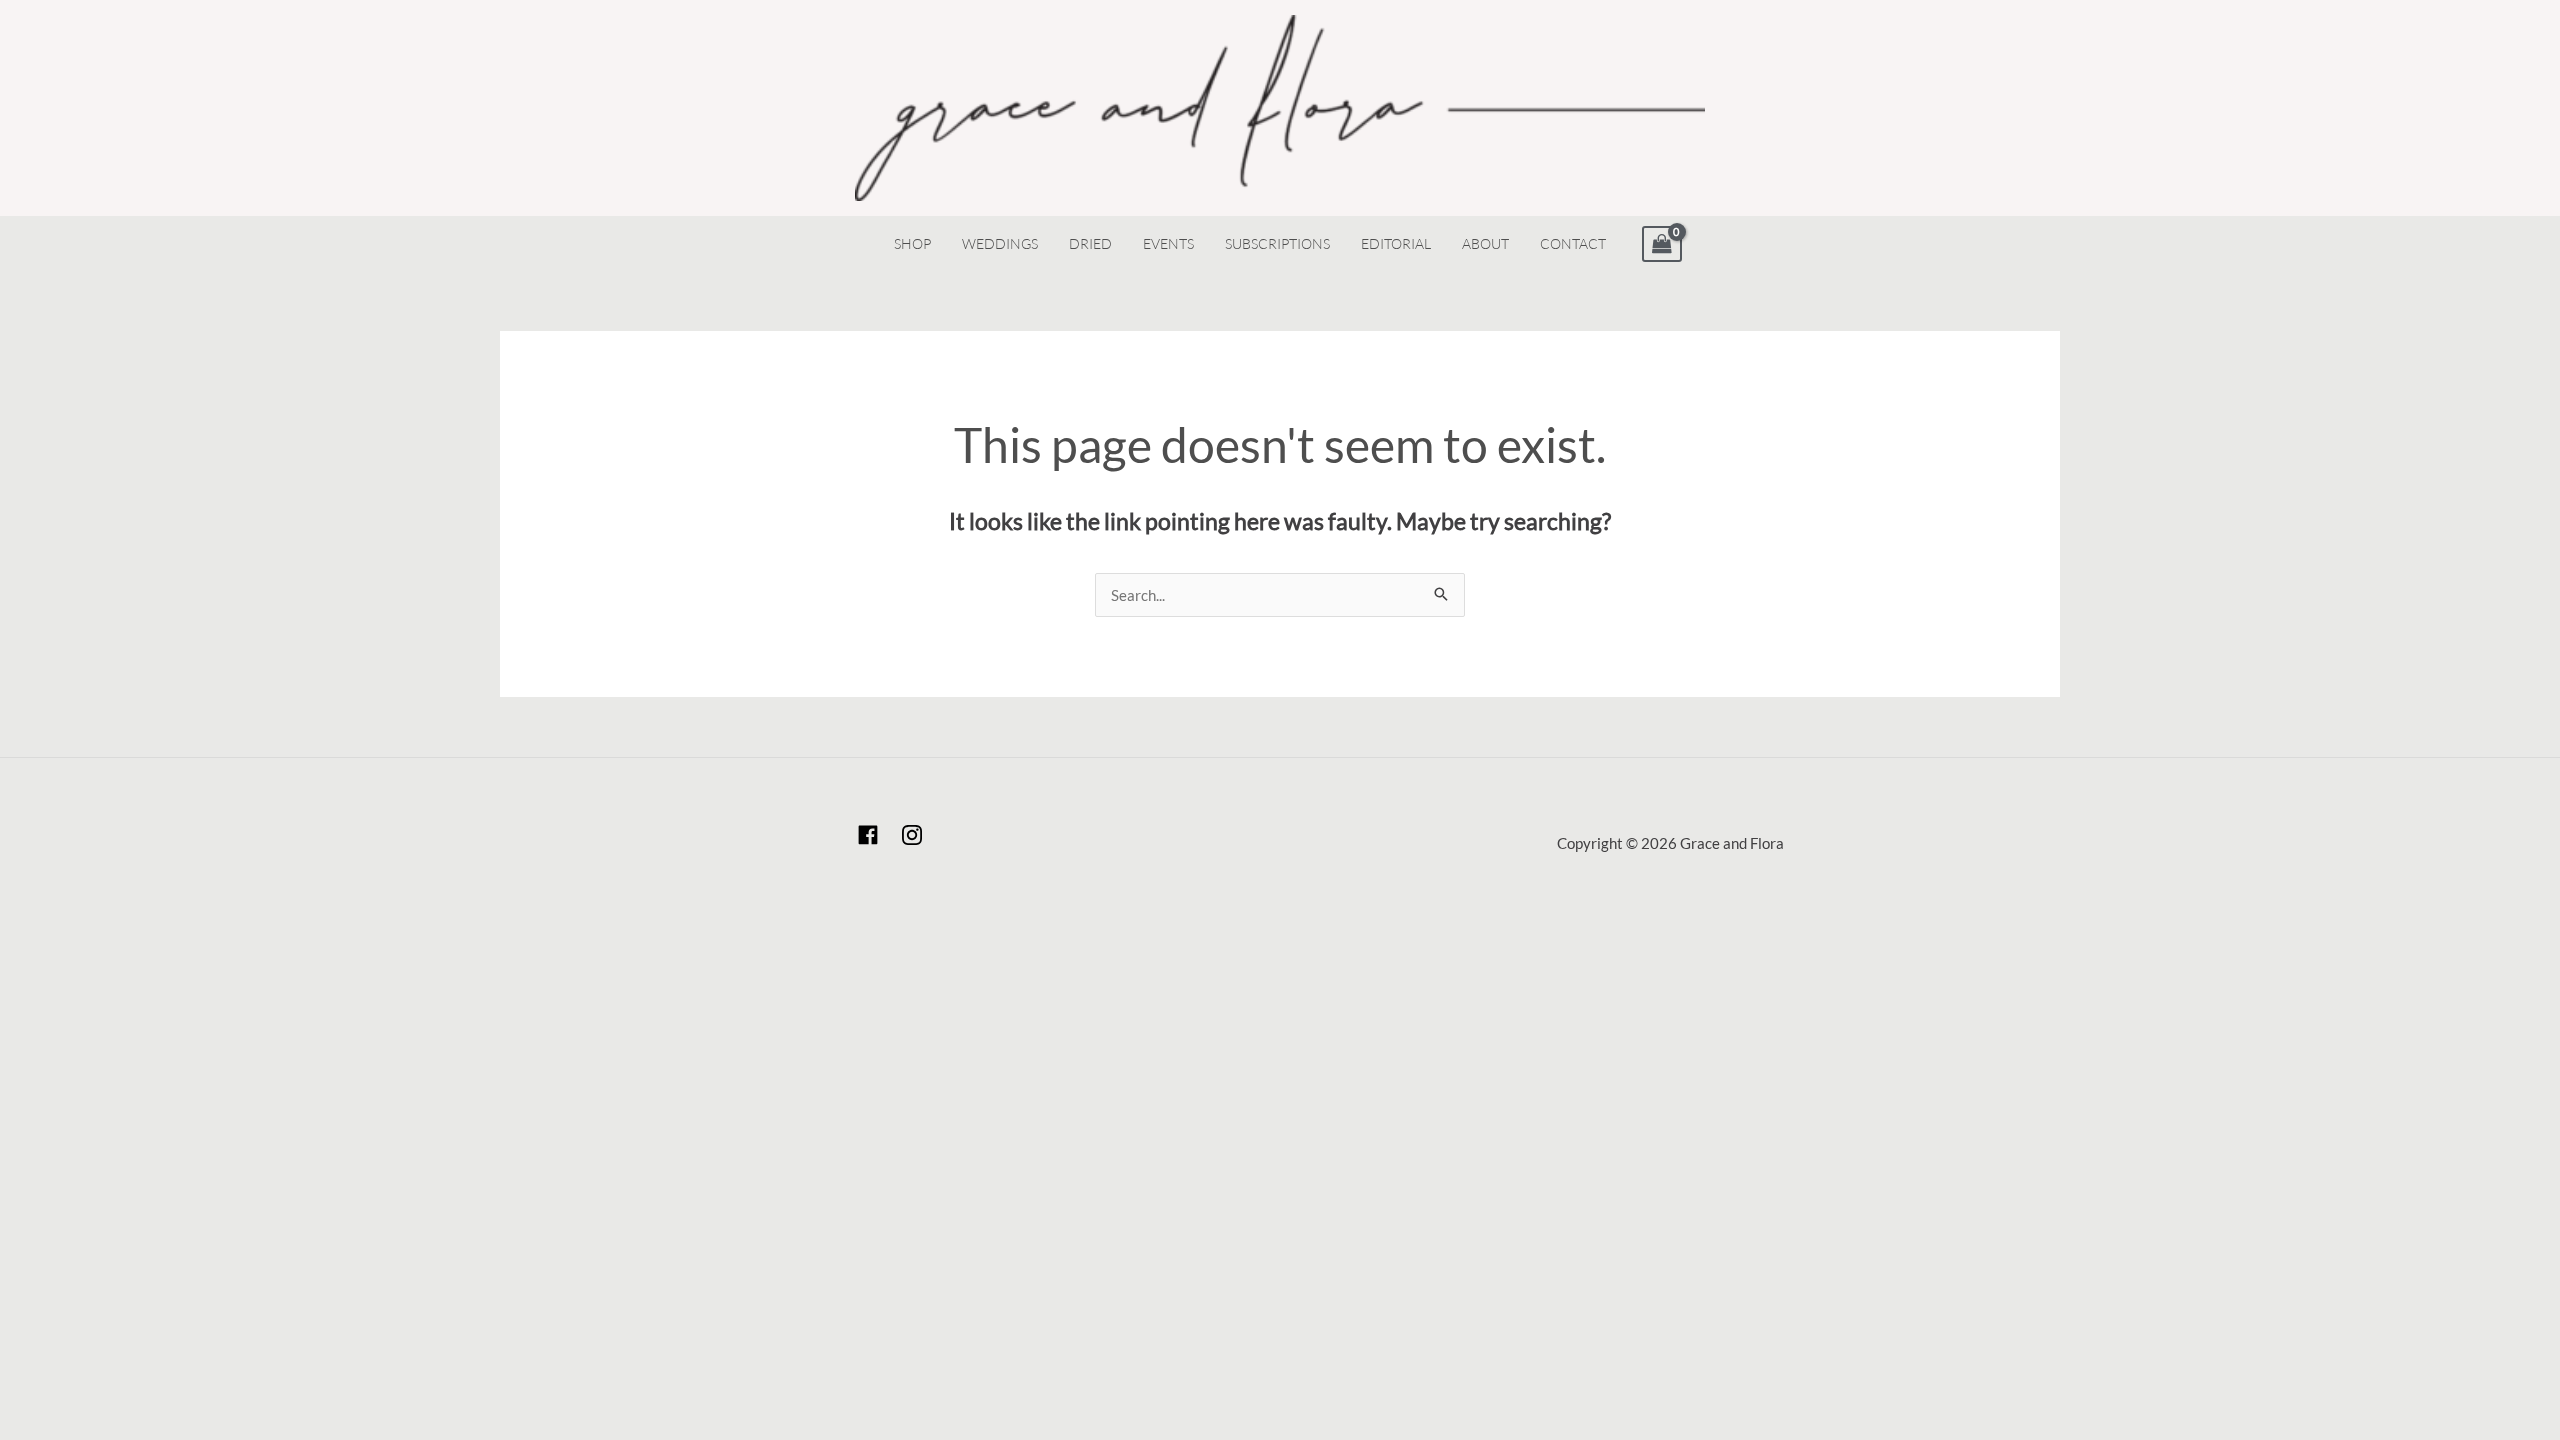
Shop (912, 243)
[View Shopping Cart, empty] (1662, 244)
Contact (1573, 243)
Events (1168, 243)
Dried (1090, 243)
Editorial (1396, 243)
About (1485, 243)
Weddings (1000, 243)
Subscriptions (1277, 243)
